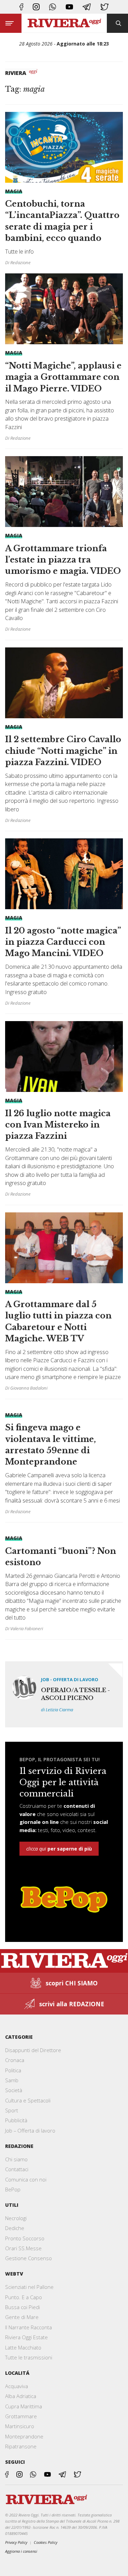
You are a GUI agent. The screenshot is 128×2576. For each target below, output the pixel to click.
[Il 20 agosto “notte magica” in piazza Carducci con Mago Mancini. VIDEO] (64, 922)
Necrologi (16, 2218)
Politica (13, 2070)
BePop (13, 2189)
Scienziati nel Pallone (29, 2287)
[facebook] (21, 7)
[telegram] (87, 7)
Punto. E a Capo (24, 2297)
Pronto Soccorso (25, 2238)
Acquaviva (17, 2386)
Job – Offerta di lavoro (30, 2130)
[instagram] (36, 7)
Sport (12, 2110)
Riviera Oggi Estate (26, 2337)
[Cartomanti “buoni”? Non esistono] (64, 1581)
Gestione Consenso (29, 2258)
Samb (12, 2080)
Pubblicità (16, 2120)
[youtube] (69, 7)
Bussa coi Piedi (23, 2307)
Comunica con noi (26, 2179)
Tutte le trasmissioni (29, 2357)
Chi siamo (16, 2159)
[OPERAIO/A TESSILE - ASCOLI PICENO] (64, 1694)
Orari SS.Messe (23, 2248)
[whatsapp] (53, 7)
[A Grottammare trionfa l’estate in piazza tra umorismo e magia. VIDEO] (64, 544)
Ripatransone (21, 2446)
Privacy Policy (16, 2542)
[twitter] (104, 7)
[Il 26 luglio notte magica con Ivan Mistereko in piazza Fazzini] (64, 1109)
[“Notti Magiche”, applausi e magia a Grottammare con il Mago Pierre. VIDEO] (64, 361)
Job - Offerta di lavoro (70, 1679)
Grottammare (21, 2416)
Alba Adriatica (21, 2396)
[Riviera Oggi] (64, 23)
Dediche (15, 2228)
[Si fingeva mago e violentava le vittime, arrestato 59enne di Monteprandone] (64, 1461)
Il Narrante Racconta (29, 2327)
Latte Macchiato (23, 2347)
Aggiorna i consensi (21, 2551)
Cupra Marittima (24, 2406)
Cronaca (15, 2060)
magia (14, 191)
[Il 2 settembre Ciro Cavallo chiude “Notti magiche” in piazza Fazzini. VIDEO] (64, 736)
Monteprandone (24, 2436)
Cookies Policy (46, 2542)
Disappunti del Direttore (33, 2050)
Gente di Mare (22, 2317)
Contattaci (17, 2169)
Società (14, 2090)
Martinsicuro (20, 2426)
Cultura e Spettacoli (28, 2100)
